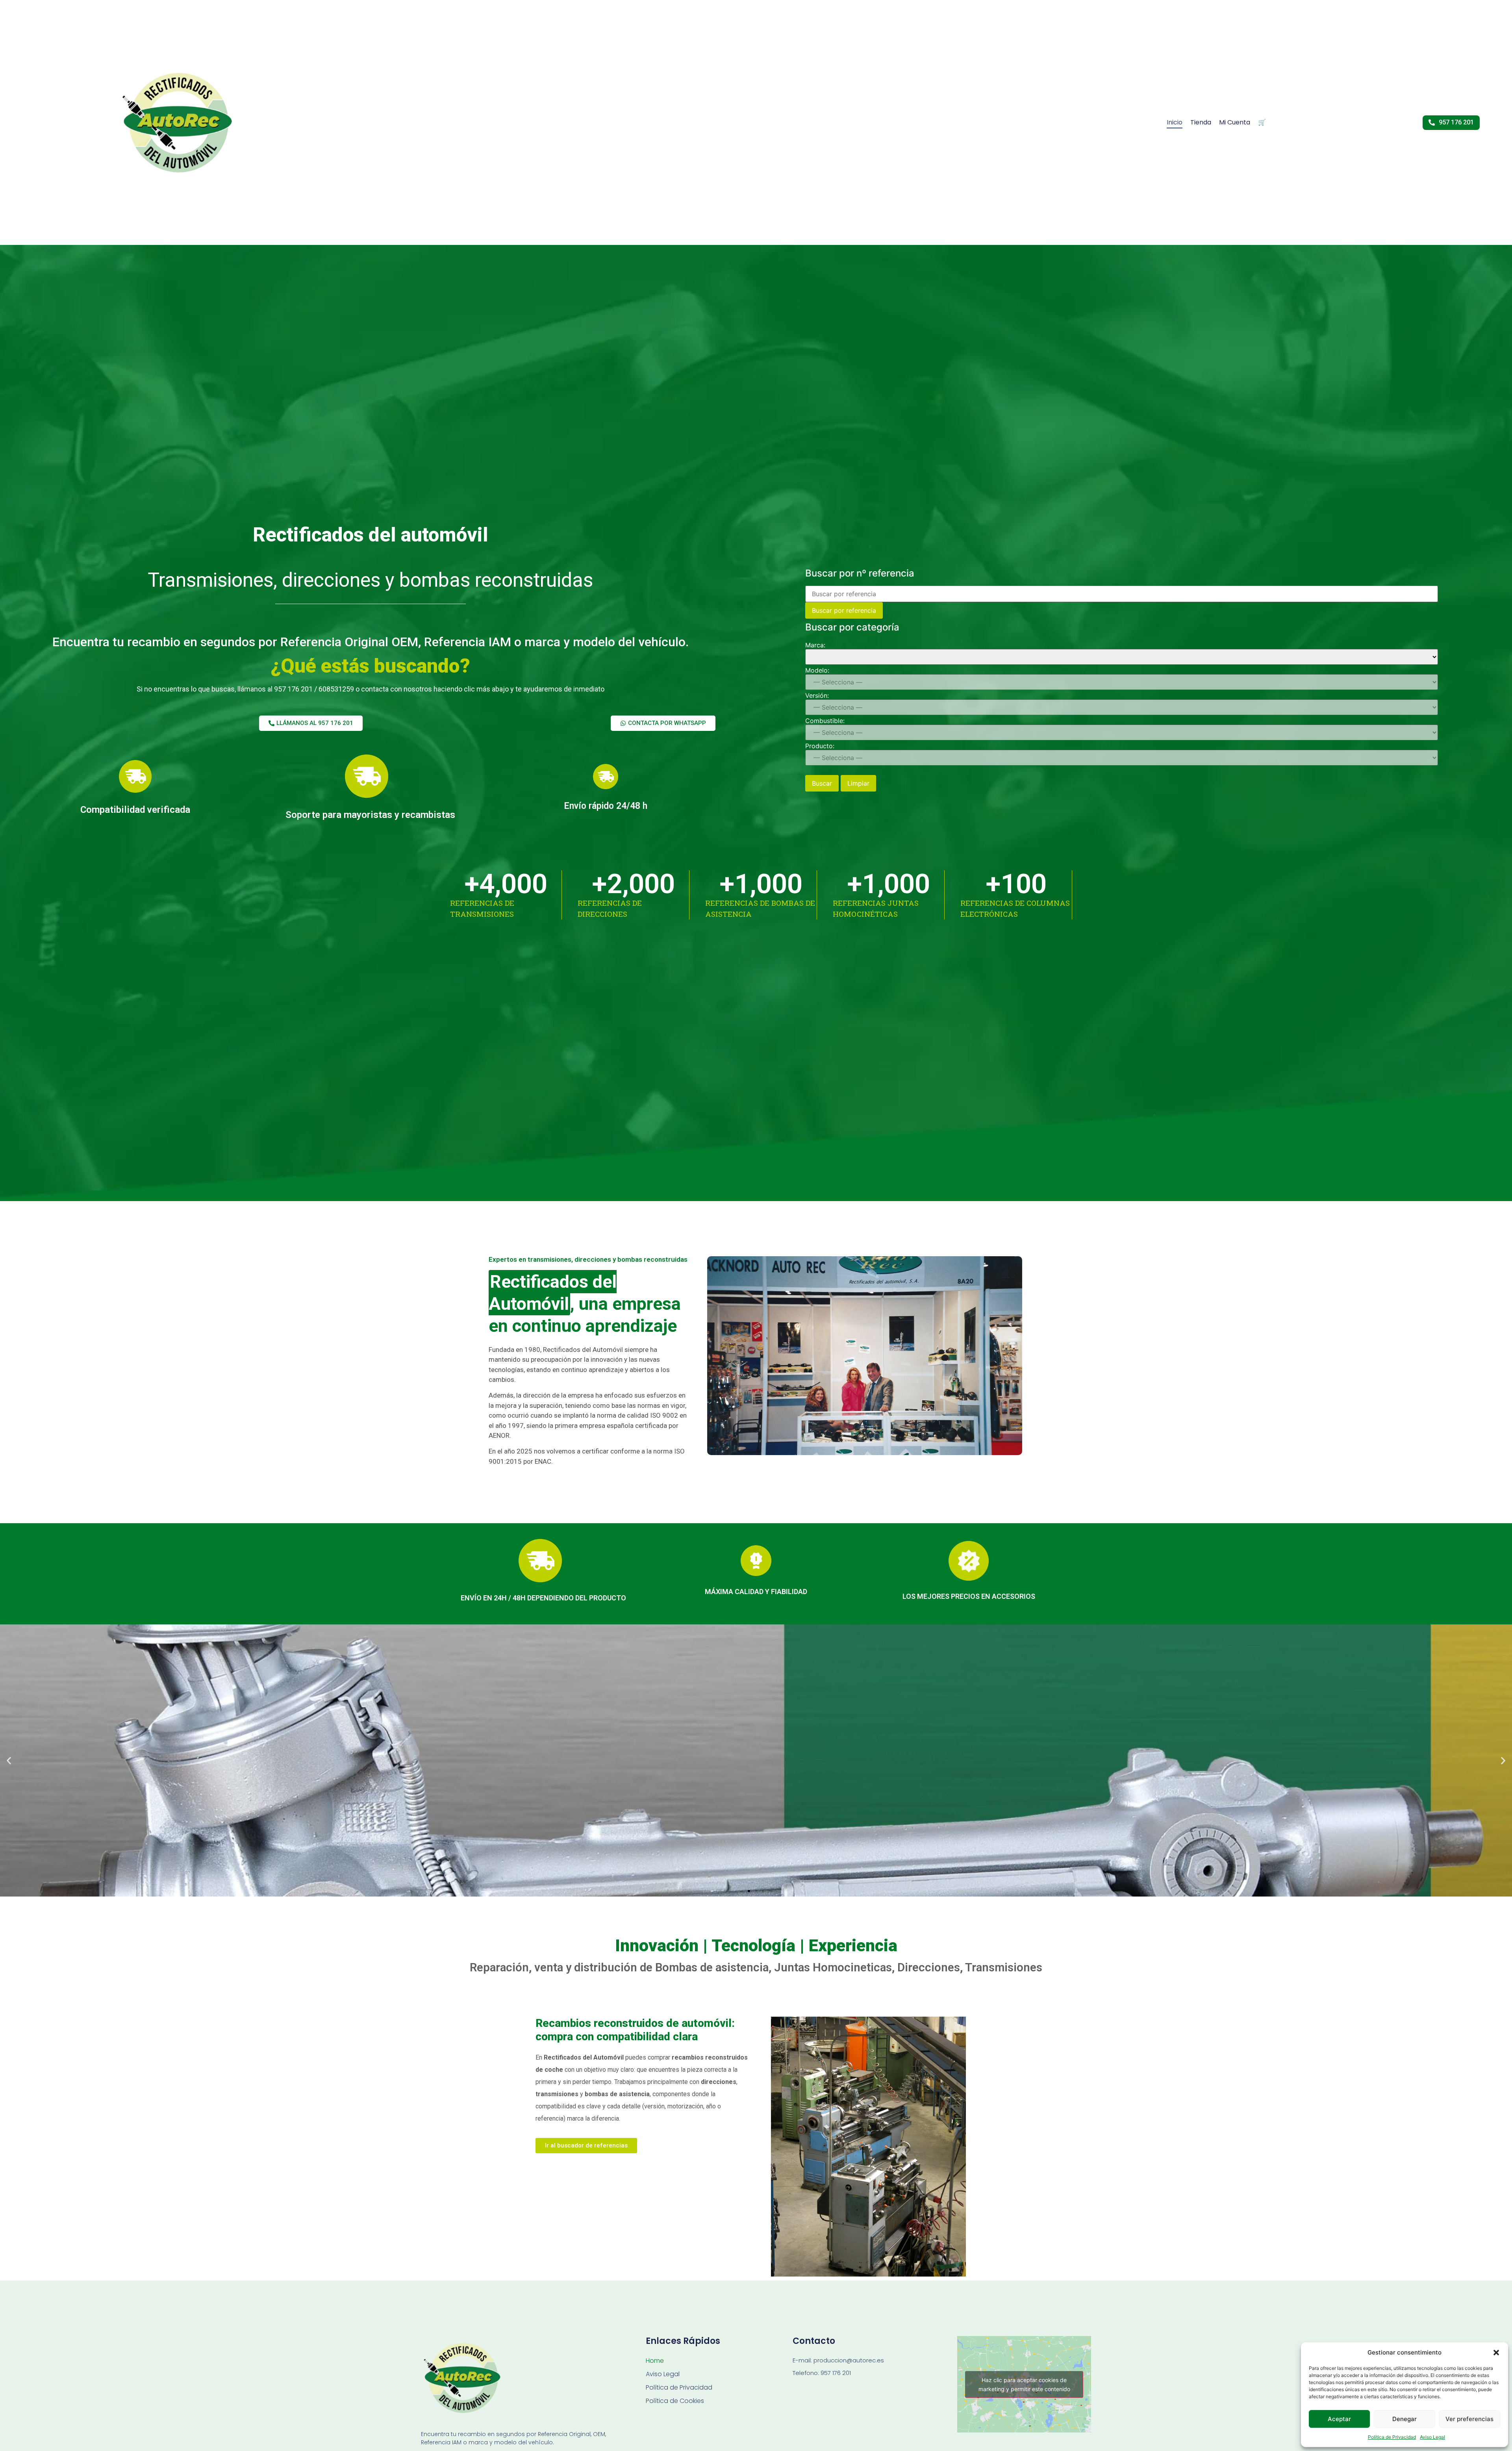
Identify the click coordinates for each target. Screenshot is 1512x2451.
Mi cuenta (1235, 122)
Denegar (1405, 2419)
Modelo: (817, 670)
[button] (1496, 2353)
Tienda (1201, 122)
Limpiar (858, 783)
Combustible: (825, 721)
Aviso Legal (1432, 2437)
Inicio (1175, 122)
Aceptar (1339, 2419)
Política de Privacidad (1392, 2437)
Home (655, 2361)
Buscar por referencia (844, 610)
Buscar (822, 783)
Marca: (815, 645)
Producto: (820, 746)
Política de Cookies (675, 2401)
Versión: (817, 695)
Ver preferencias (1469, 2419)
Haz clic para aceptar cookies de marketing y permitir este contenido (1024, 2384)
